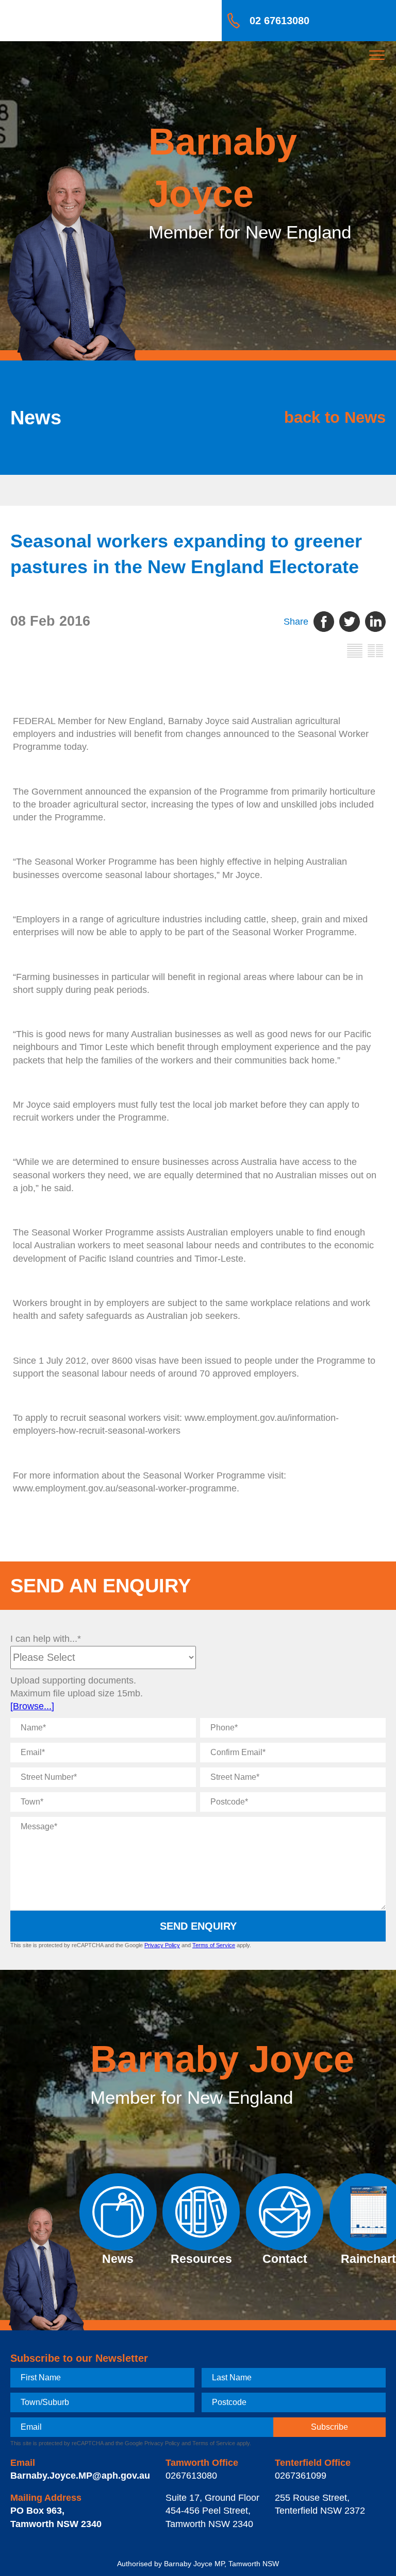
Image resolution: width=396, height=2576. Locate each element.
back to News (335, 417)
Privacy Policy (162, 1945)
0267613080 (191, 2476)
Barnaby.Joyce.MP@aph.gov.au (80, 2476)
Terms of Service (214, 1945)
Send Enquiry (198, 1926)
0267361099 (301, 2476)
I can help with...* (46, 1639)
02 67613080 (279, 21)
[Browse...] (32, 1706)
